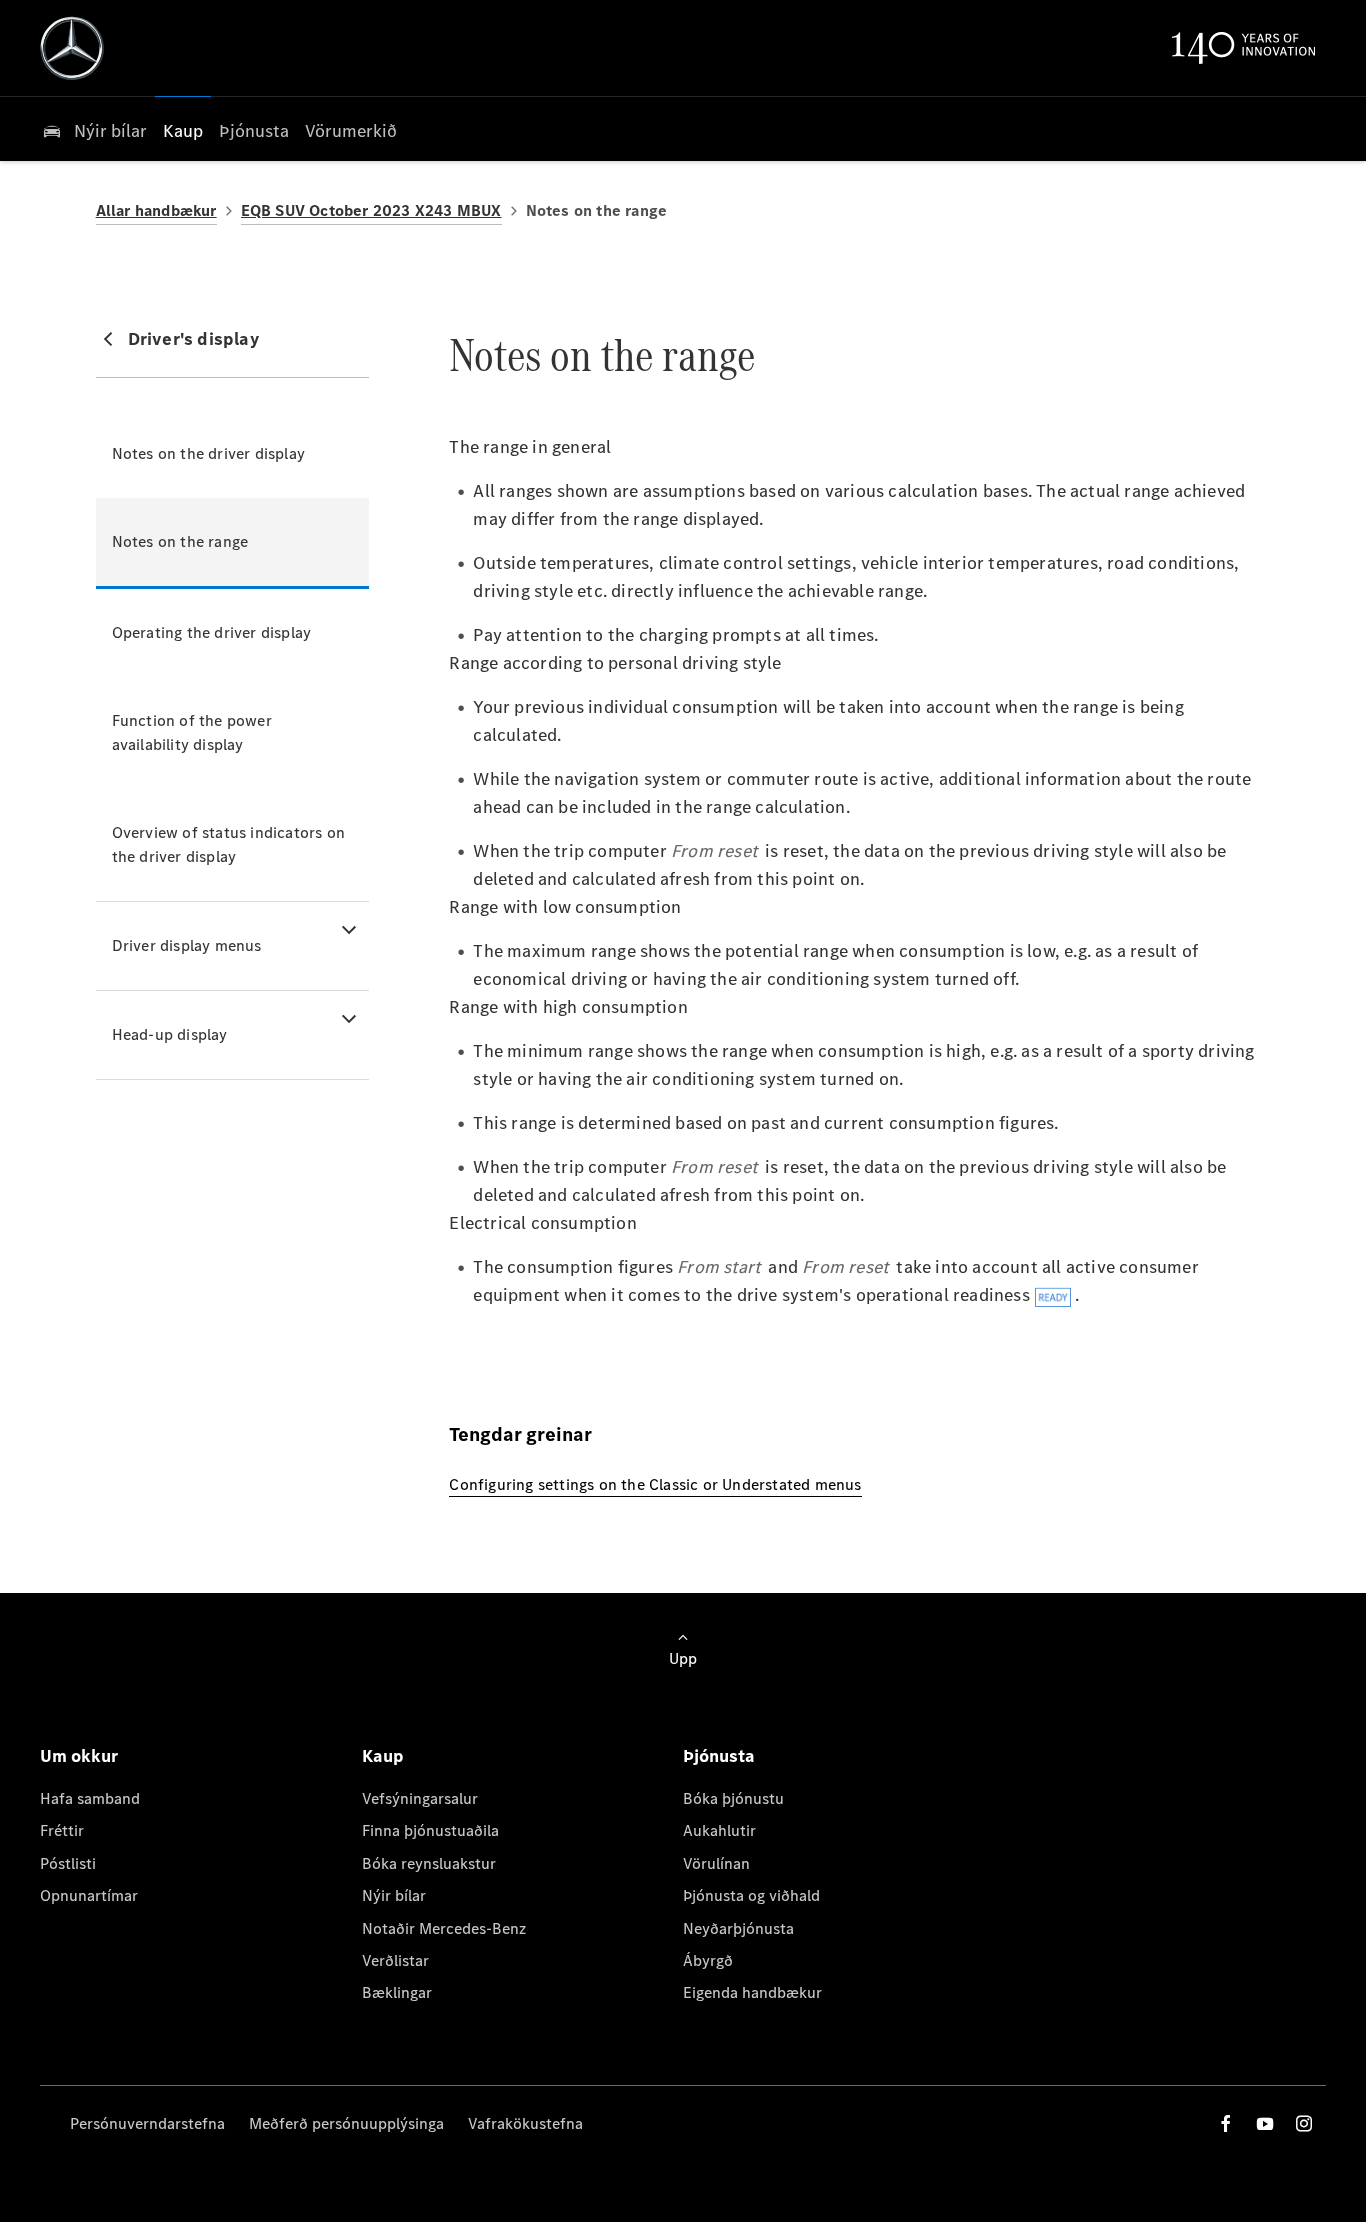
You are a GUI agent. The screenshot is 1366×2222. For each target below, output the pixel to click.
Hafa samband (90, 1798)
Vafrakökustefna (525, 2123)
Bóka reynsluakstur (429, 1863)
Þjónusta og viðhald (751, 1895)
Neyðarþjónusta (738, 1928)
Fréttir (62, 1830)
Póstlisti (68, 1863)
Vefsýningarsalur (420, 1798)
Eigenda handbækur (752, 1992)
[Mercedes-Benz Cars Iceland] (72, 48)
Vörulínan (716, 1863)
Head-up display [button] (170, 1034)
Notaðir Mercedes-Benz (444, 1928)
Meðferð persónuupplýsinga (346, 2123)
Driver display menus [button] (187, 945)
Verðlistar (395, 1960)
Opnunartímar (89, 1895)
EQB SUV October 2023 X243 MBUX (371, 210)
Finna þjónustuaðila (430, 1830)
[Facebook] (1226, 2123)
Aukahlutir (719, 1830)
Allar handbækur (156, 210)
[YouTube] (1265, 2123)
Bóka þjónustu (733, 1798)
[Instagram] (1304, 2123)
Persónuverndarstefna (147, 2123)
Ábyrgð (708, 1960)
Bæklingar (397, 1992)
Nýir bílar (394, 1895)
